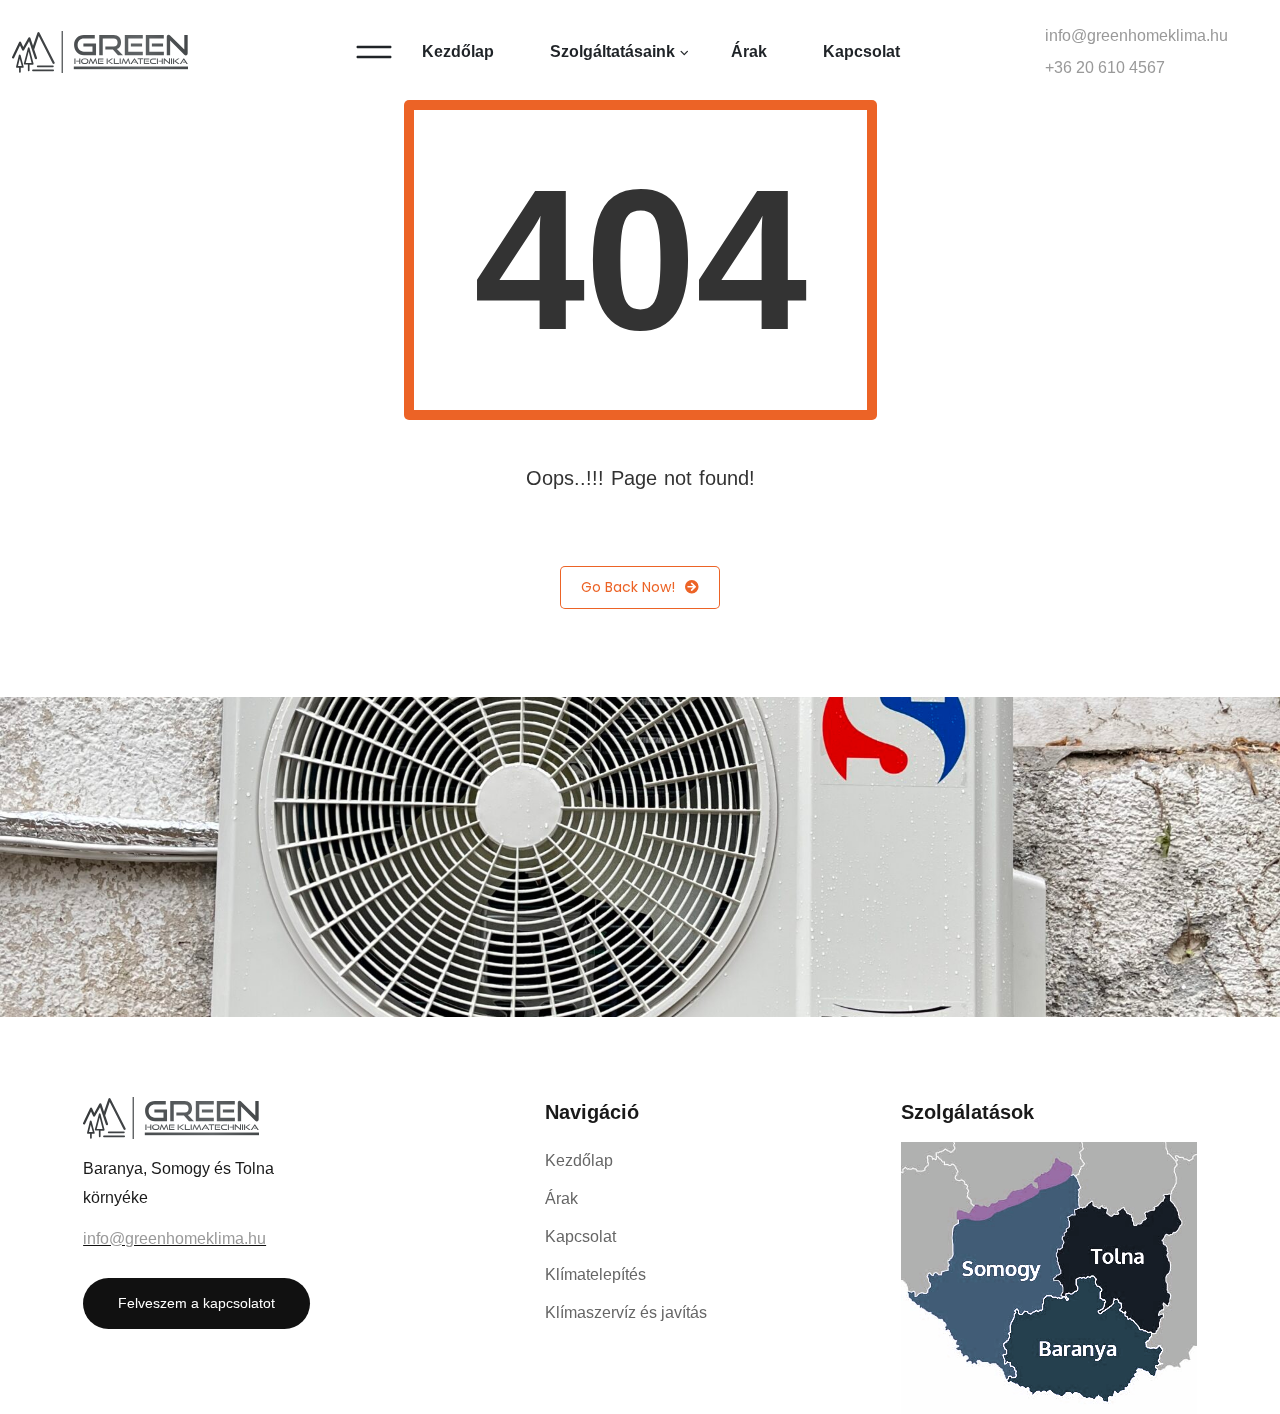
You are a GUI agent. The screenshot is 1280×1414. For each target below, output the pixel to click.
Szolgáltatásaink (612, 51)
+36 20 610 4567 (1105, 67)
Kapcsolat (861, 51)
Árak (749, 51)
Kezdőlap (458, 51)
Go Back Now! (628, 587)
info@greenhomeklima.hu (1136, 35)
